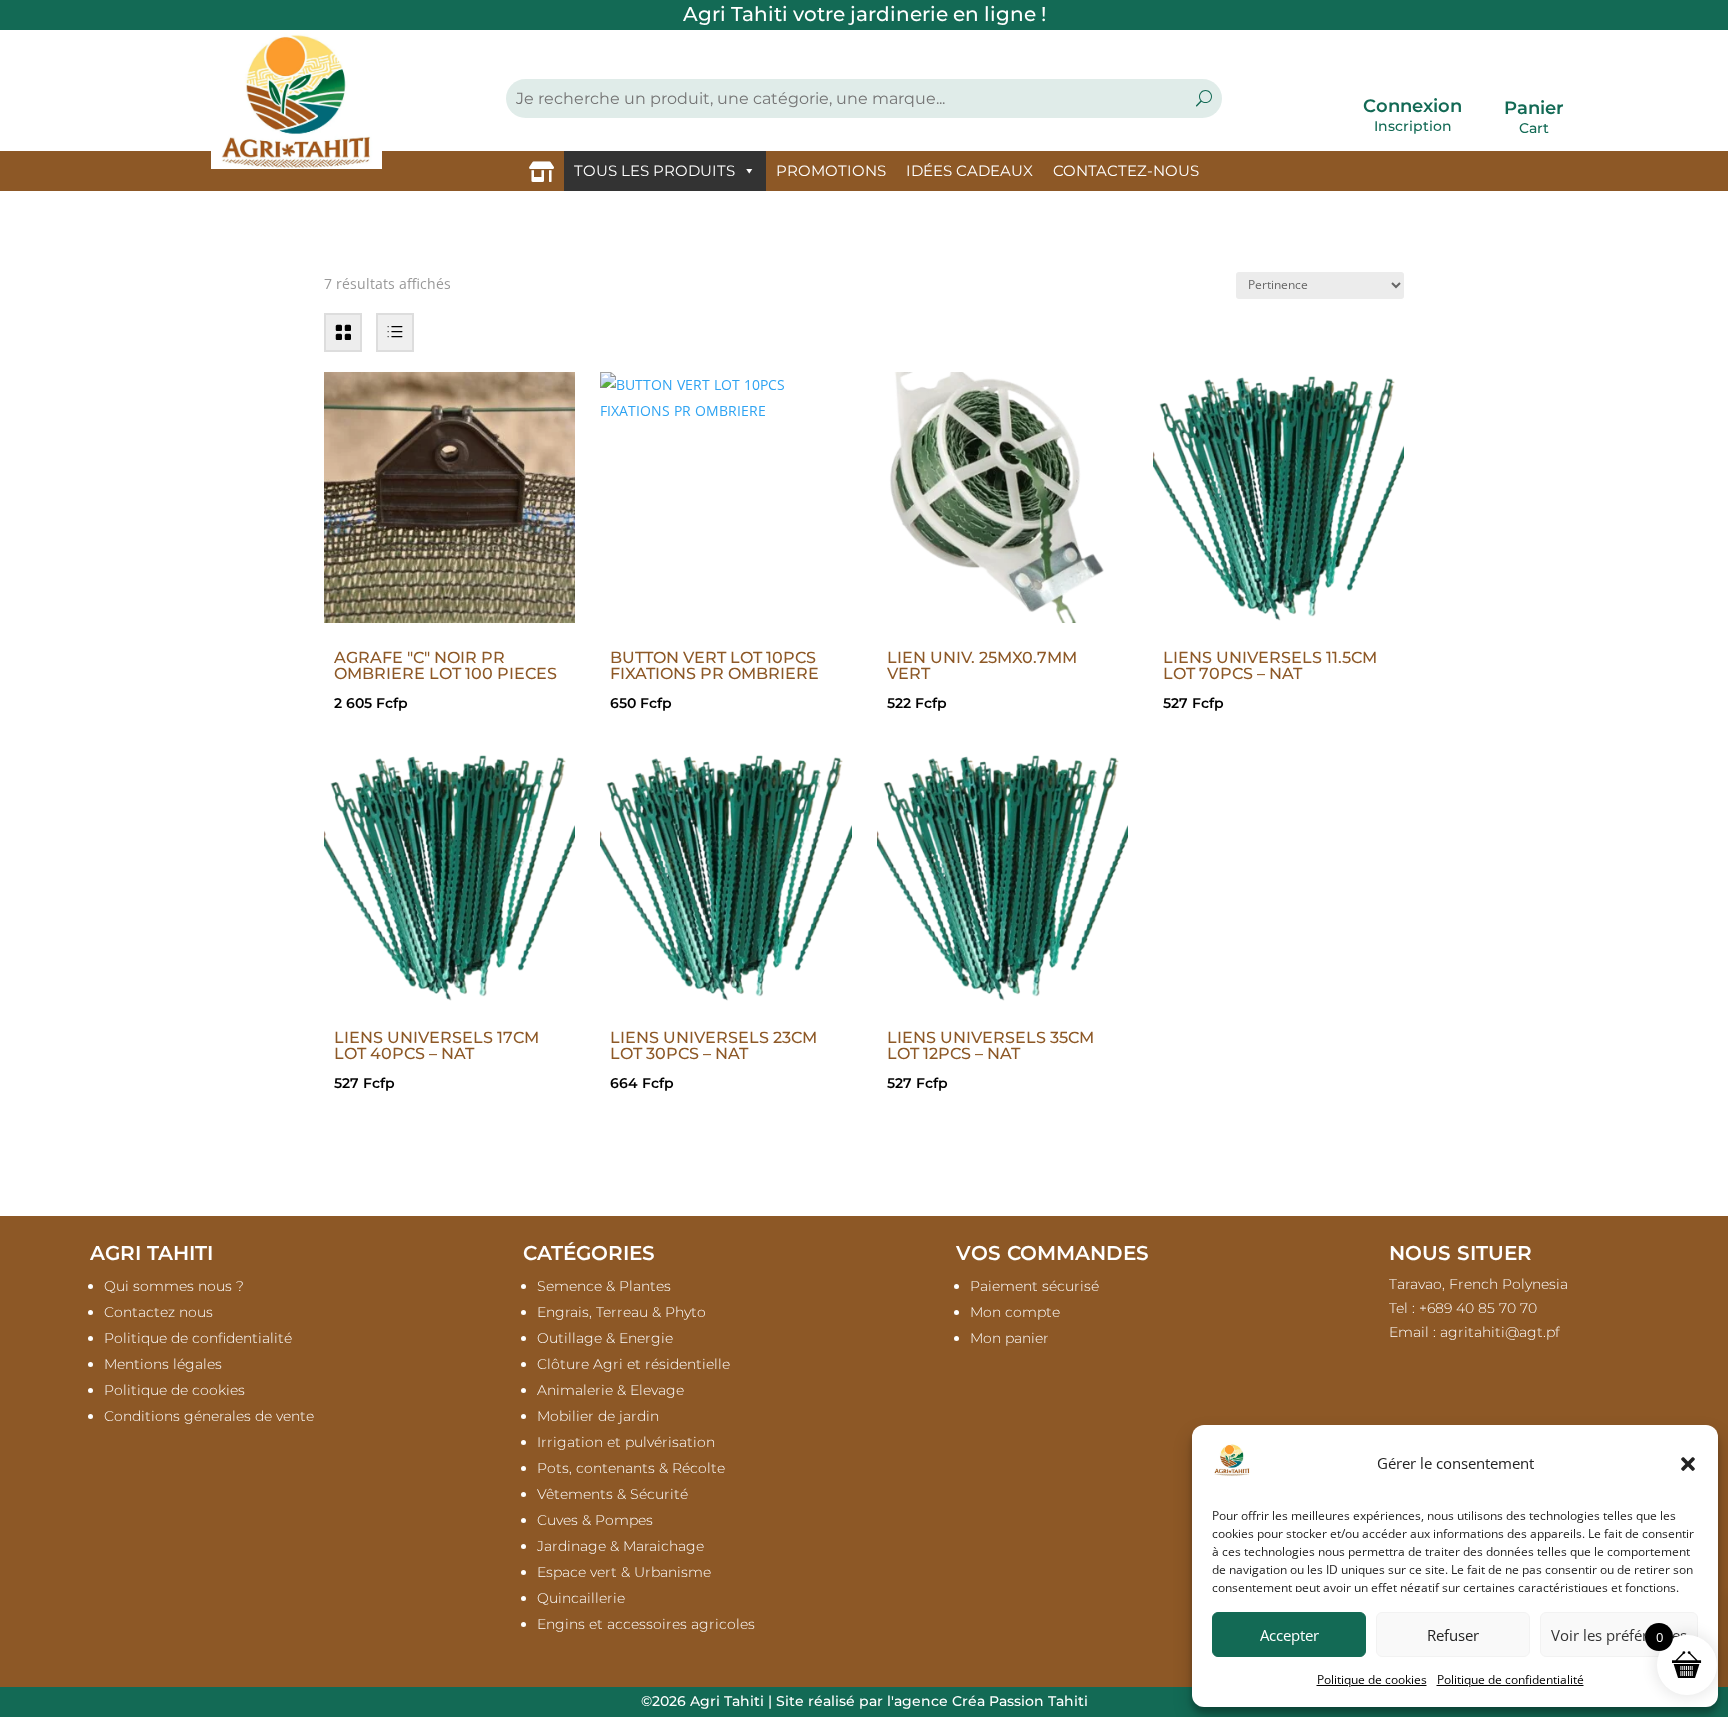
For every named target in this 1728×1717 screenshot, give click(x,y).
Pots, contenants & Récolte (631, 1468)
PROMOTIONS (831, 170)
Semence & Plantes (604, 1286)
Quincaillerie (581, 1598)
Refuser (1453, 1635)
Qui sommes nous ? (174, 1286)
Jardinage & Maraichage (620, 1546)
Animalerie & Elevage (610, 1390)
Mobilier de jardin (598, 1416)
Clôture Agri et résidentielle (633, 1364)
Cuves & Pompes (595, 1520)
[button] (1688, 1464)
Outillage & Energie (605, 1338)
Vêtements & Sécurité (612, 1494)
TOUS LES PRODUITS (654, 170)
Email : (1474, 1332)
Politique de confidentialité (1510, 1679)
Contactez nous (158, 1312)
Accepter (1289, 1635)
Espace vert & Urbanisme (624, 1572)
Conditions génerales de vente (209, 1416)
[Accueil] (541, 171)
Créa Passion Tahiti (1020, 1701)
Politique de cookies (1372, 1679)
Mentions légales (163, 1364)
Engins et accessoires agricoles (646, 1624)
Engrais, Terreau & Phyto (621, 1312)
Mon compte (1015, 1312)
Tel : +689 (1463, 1308)
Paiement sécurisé (1034, 1286)
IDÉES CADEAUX (969, 170)
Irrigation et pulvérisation (626, 1442)
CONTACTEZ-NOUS (1126, 170)
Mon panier (1009, 1338)
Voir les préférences (1619, 1635)
